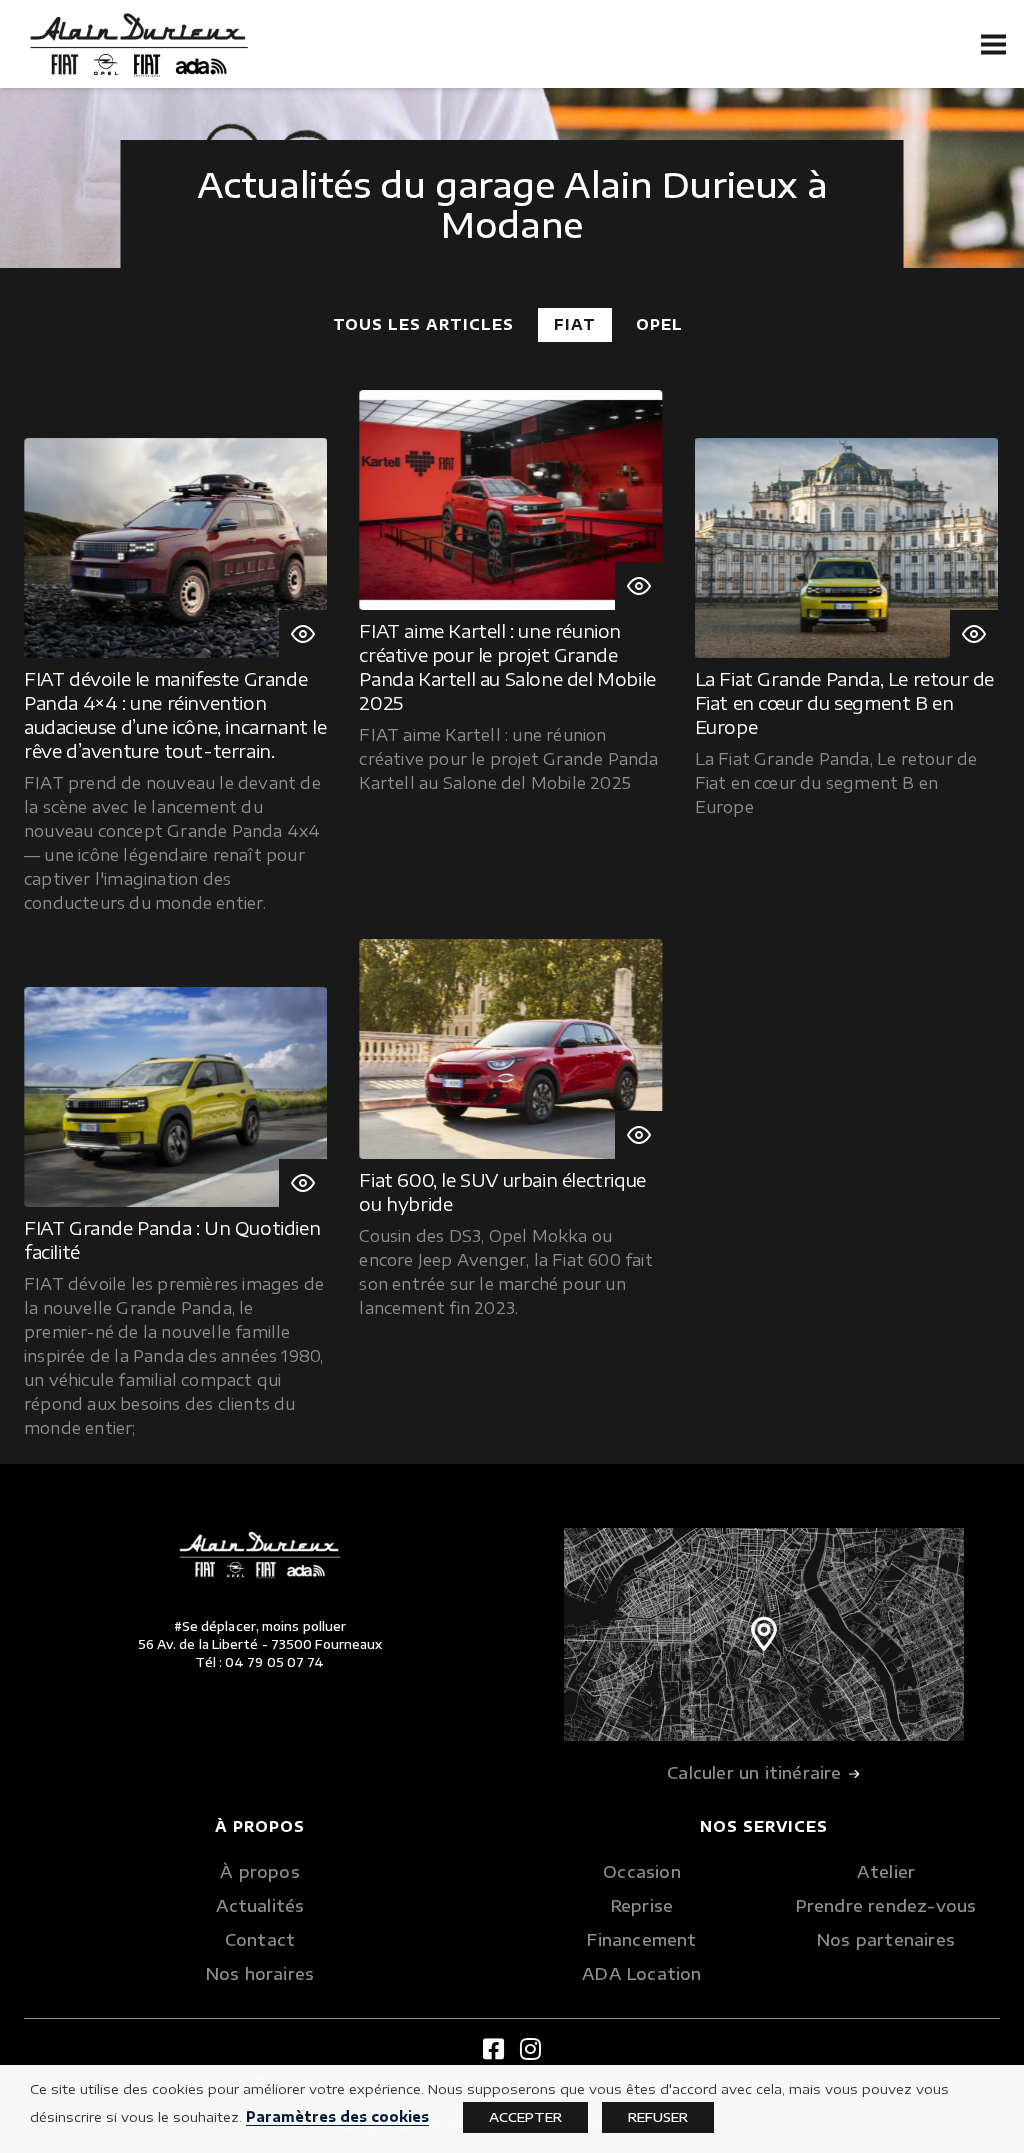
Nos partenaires (886, 1940)
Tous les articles (423, 324)
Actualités (260, 1906)
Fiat (575, 324)
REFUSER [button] (658, 2117)
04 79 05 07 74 (274, 1662)
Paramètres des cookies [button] (337, 2116)
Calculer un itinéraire (757, 1773)
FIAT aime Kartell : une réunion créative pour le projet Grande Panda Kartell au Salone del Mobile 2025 (507, 666)
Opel (659, 324)
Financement (641, 1940)
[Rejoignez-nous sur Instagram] (530, 2048)
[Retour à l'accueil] (139, 45)
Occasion (642, 1872)
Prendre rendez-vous (886, 1906)
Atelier (886, 1872)
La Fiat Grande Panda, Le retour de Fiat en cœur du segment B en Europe (844, 702)
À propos (260, 1872)
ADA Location (641, 1974)
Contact (260, 1940)
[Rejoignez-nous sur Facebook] (493, 2048)
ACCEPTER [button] (525, 2117)
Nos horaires (260, 1974)
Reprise (642, 1906)
